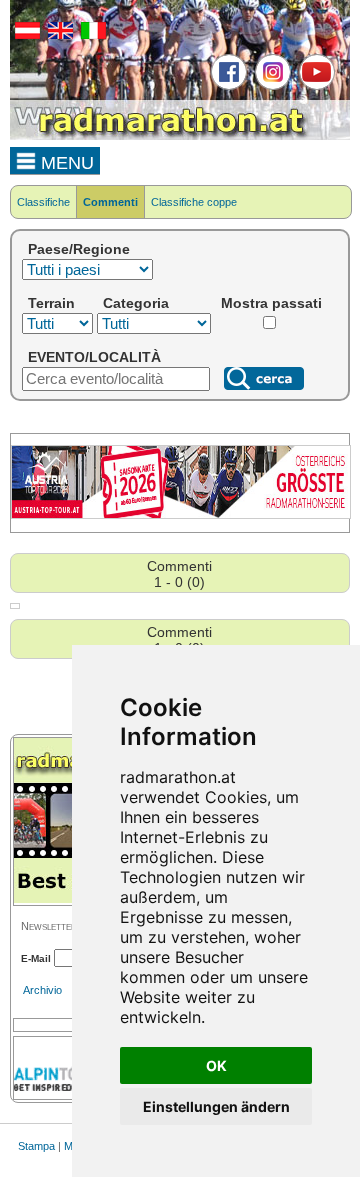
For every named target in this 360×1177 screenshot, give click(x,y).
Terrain (51, 303)
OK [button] (216, 1065)
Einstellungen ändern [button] (216, 1106)
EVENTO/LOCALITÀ (94, 357)
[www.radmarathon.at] (160, 136)
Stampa (36, 1146)
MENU (65, 163)
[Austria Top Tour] (181, 515)
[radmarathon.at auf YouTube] (314, 86)
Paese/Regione (79, 249)
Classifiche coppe (194, 202)
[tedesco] (25, 35)
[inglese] (58, 35)
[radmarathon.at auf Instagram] (270, 86)
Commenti (110, 202)
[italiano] (91, 35)
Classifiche (43, 202)
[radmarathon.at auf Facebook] (226, 86)
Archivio (42, 990)
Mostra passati (271, 303)
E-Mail (36, 958)
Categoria (136, 303)
